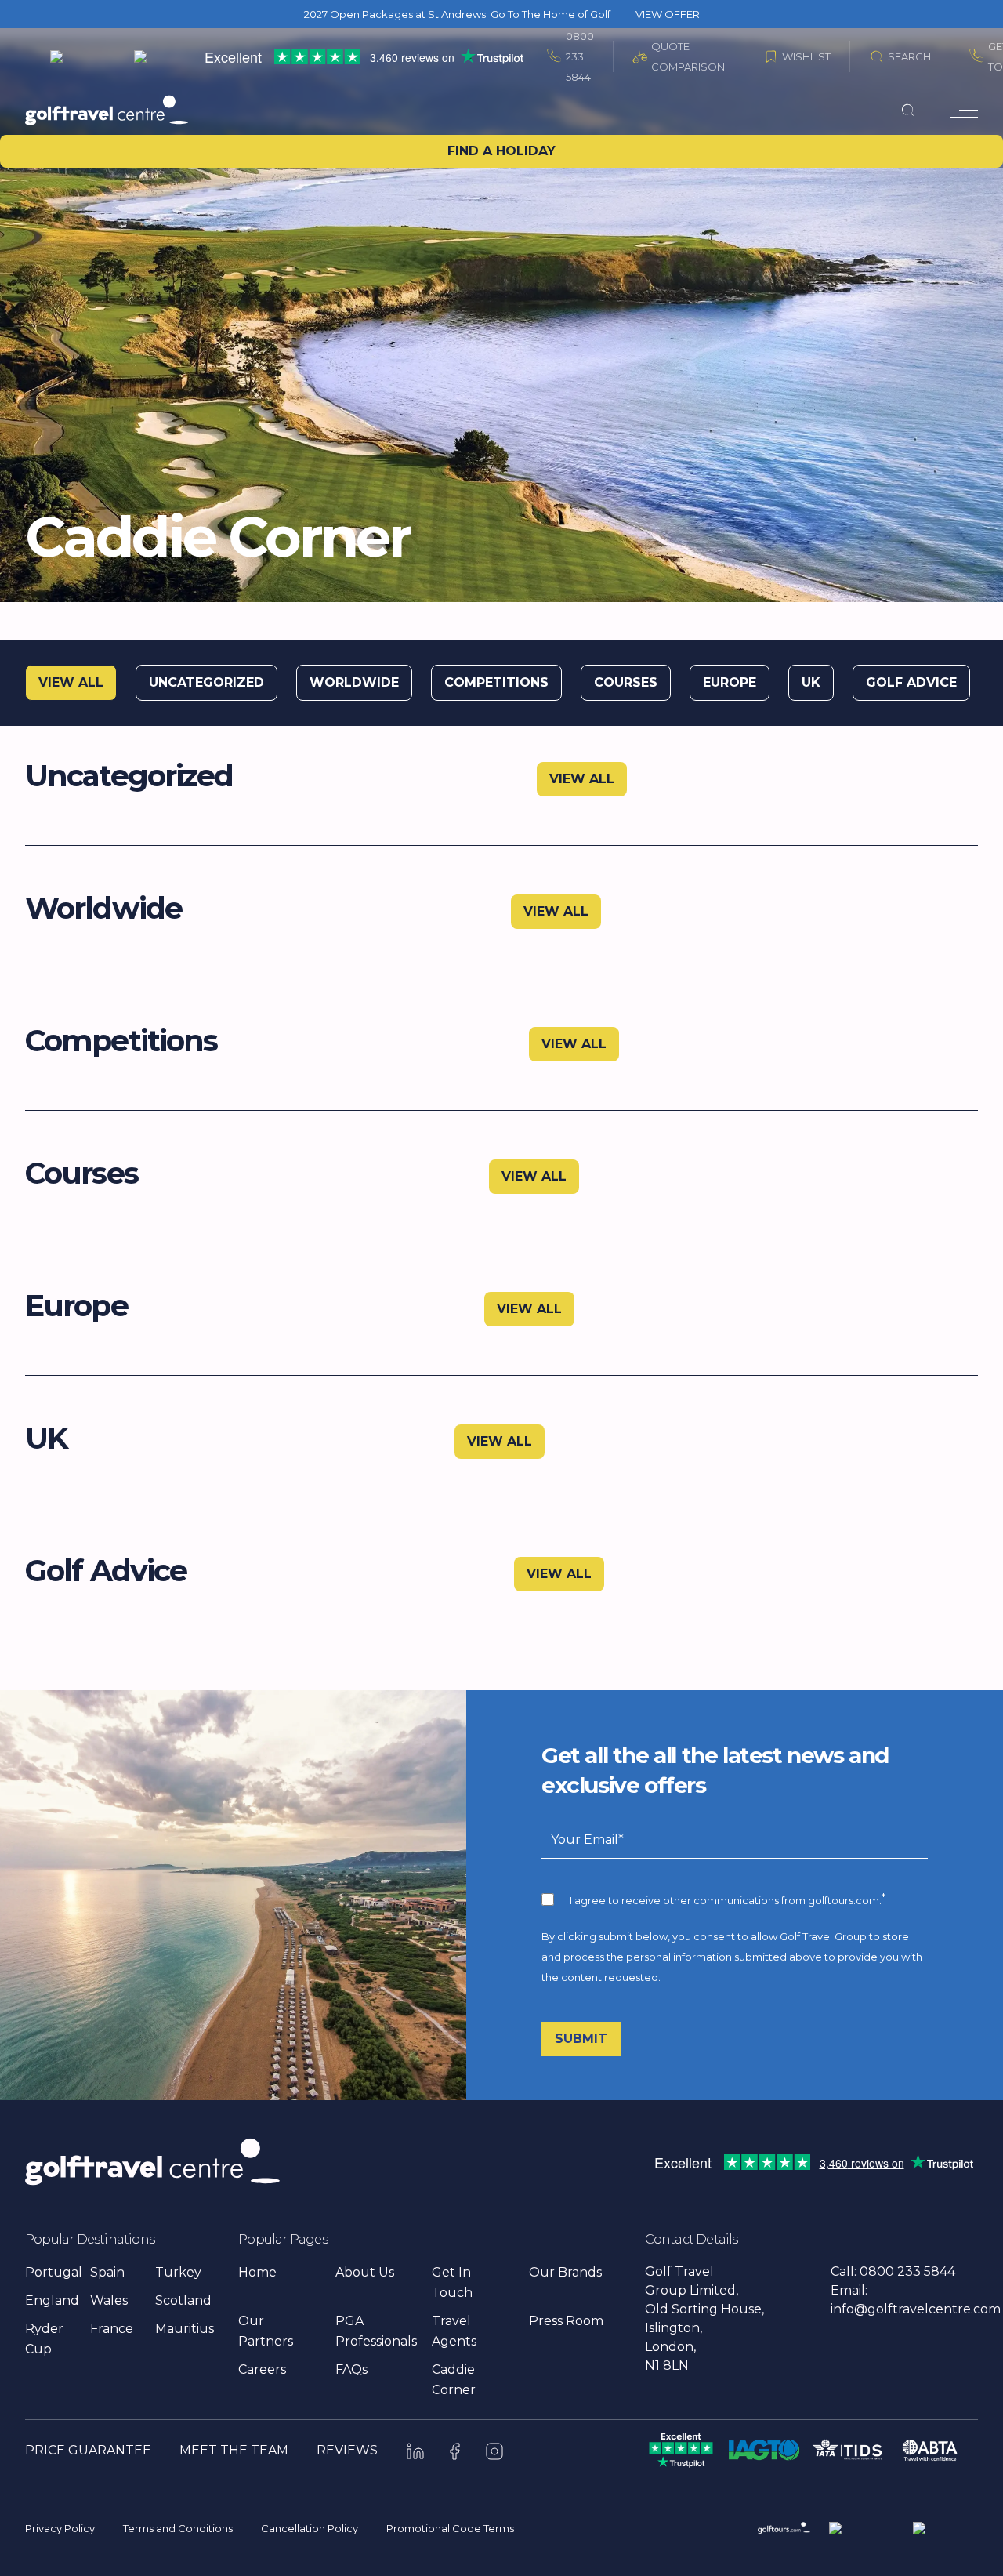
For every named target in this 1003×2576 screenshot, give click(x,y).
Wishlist (806, 56)
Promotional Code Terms (450, 2528)
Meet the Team (234, 2450)
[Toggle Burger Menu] (964, 110)
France (112, 2329)
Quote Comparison (688, 56)
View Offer (668, 14)
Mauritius (185, 2329)
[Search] (908, 110)
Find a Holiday (501, 151)
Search (909, 56)
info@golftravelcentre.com (916, 2309)
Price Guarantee (88, 2450)
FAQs (351, 2369)
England (52, 2300)
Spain (107, 2272)
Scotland (183, 2300)
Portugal (54, 2272)
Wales (109, 2300)
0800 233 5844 (580, 56)
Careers (262, 2369)
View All (582, 779)
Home (257, 2272)
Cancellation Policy (310, 2528)
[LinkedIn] (415, 2451)
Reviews (347, 2450)
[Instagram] (494, 2451)
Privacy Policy (60, 2528)
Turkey (178, 2272)
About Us (365, 2272)
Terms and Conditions (178, 2528)
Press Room (566, 2321)
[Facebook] (455, 2451)
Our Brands (565, 2272)
